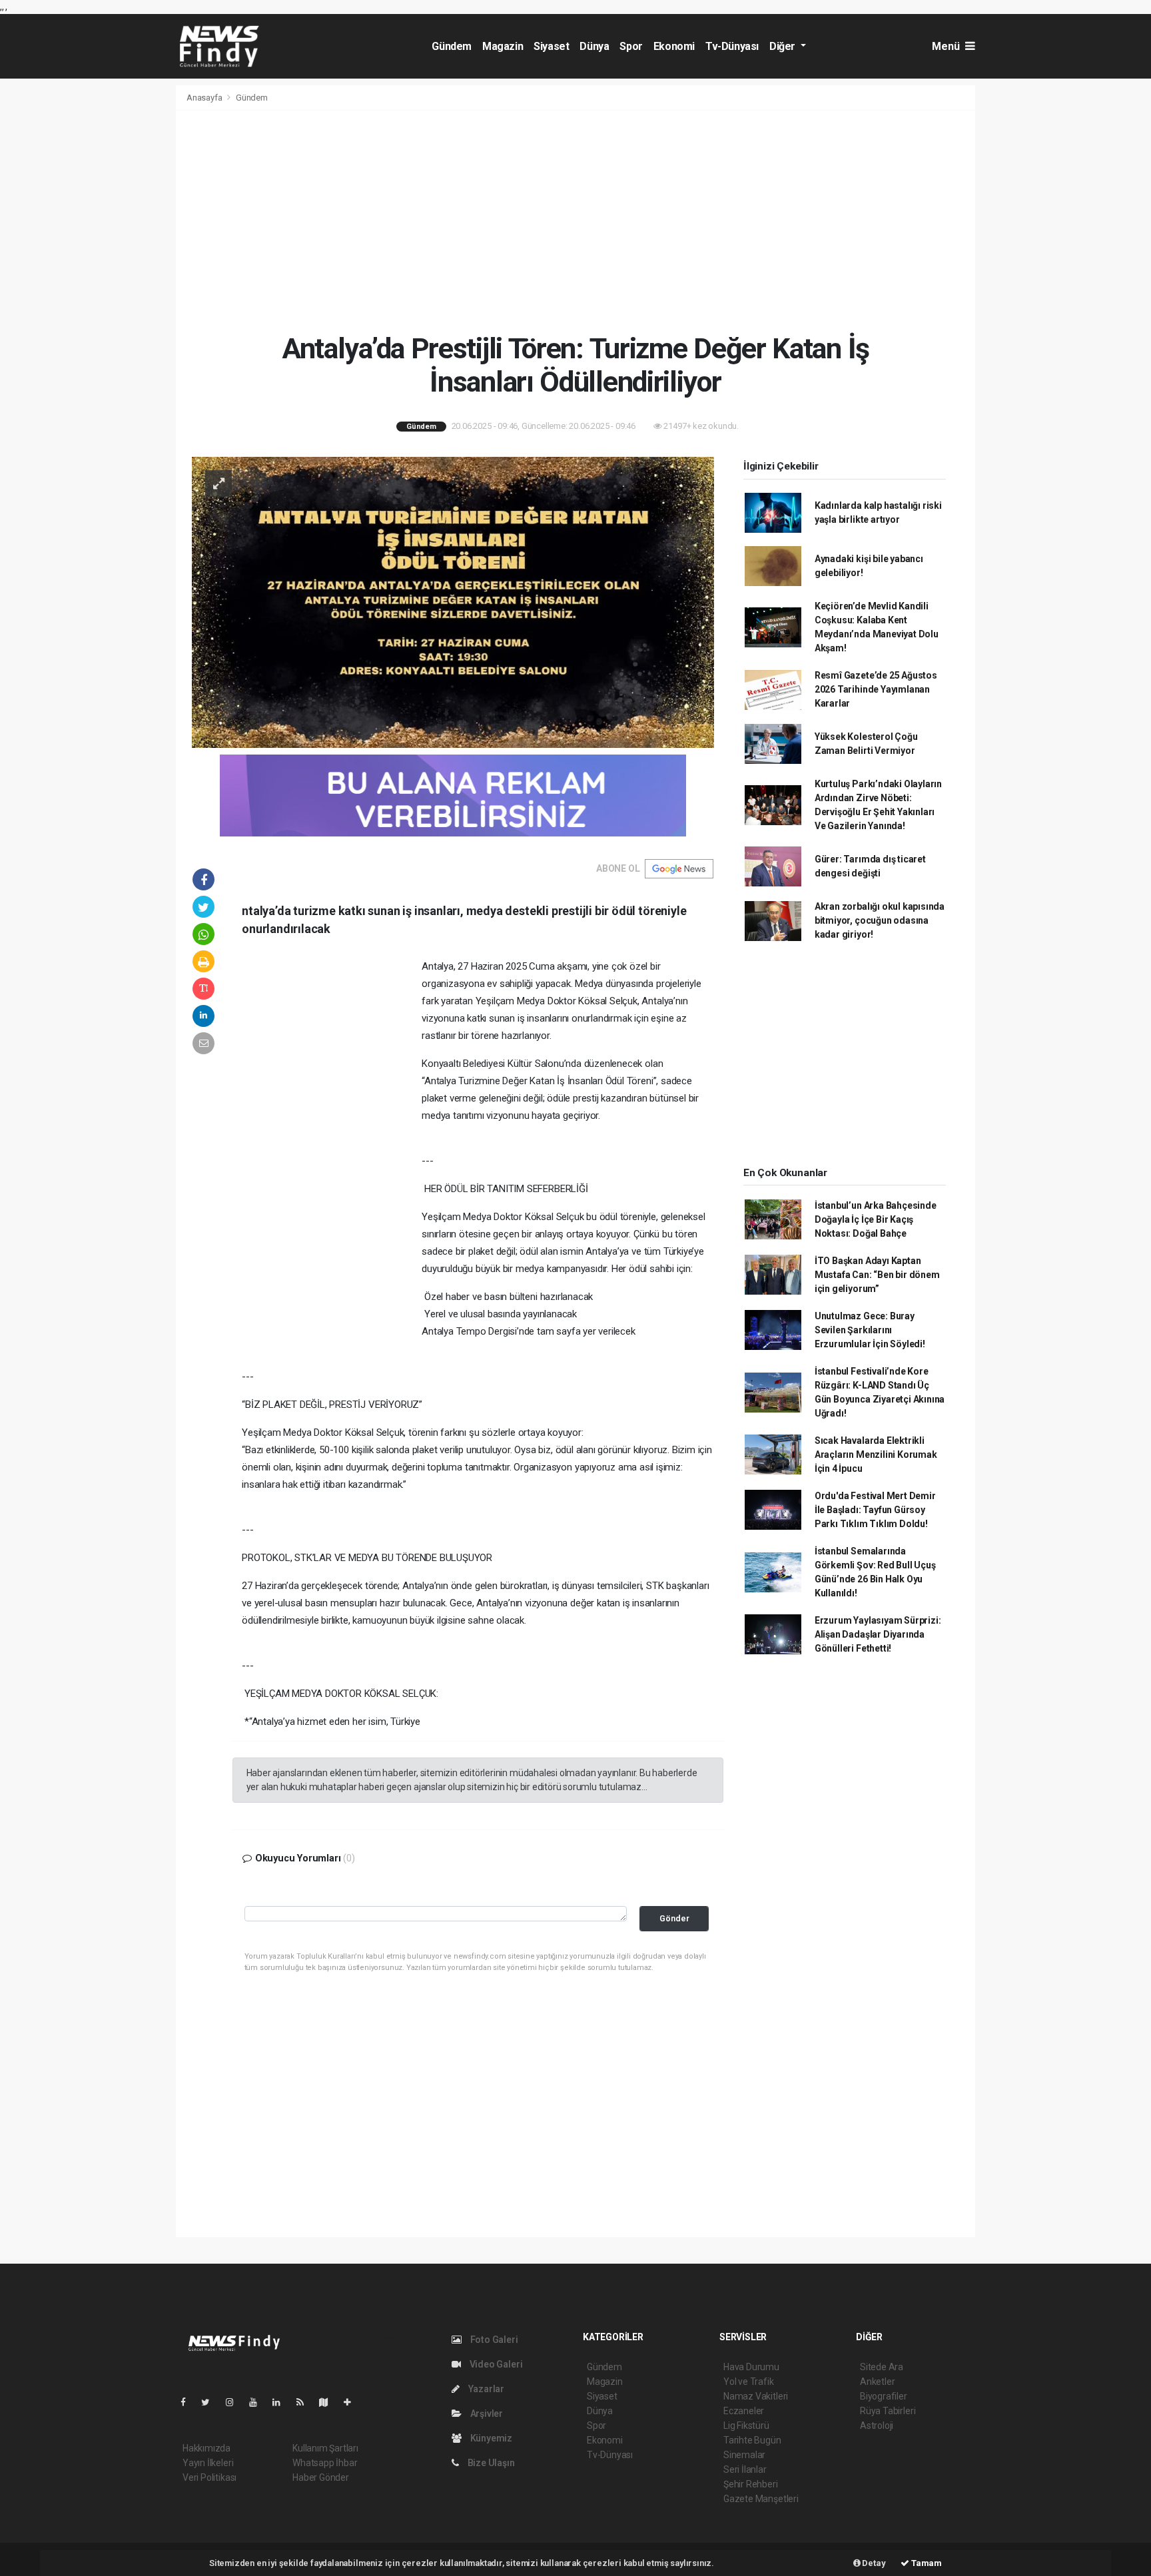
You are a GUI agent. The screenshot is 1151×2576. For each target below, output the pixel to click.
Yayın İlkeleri (208, 2463)
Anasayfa (205, 98)
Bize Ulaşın (490, 2463)
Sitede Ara (882, 2367)
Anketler (877, 2382)
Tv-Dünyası (732, 46)
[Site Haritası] (329, 2402)
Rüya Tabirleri (888, 2411)
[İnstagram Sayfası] (235, 2402)
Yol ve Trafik (749, 2382)
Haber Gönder (321, 2477)
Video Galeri (495, 2364)
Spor (631, 46)
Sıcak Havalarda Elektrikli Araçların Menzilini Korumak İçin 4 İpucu (876, 1454)
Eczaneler (744, 2411)
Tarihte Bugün (752, 2440)
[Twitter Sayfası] (211, 2402)
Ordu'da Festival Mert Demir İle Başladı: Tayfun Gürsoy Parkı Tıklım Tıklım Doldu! (875, 1510)
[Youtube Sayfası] (258, 2402)
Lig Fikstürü (746, 2425)
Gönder (674, 1918)
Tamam (926, 2563)
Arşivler (486, 2414)
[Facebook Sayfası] (189, 2402)
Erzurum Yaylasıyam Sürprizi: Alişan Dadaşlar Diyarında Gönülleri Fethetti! (878, 1634)
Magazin (503, 46)
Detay (873, 2563)
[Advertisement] (575, 221)
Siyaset (551, 46)
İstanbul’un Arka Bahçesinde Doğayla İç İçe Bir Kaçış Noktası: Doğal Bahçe (876, 1219)
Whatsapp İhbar (325, 2463)
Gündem (452, 46)
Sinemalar (744, 2455)
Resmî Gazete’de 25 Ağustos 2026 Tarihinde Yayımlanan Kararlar (876, 689)
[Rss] (305, 2402)
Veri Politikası (209, 2477)
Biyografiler (884, 2396)
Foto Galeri (493, 2340)
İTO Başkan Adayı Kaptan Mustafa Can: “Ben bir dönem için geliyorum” (877, 1275)
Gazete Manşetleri (761, 2499)
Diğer (784, 46)
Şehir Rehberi (751, 2484)
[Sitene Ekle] (353, 2402)
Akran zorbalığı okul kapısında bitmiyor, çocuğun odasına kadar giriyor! (880, 920)
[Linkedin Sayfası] (282, 2402)
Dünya (594, 46)
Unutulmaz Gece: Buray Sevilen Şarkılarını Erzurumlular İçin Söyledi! (870, 1330)
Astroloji (877, 2425)
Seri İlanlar (745, 2469)
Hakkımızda (206, 2448)
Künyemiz (490, 2438)
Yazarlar (485, 2389)
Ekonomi (674, 46)
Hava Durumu (751, 2367)
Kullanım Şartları (325, 2448)
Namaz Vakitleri (756, 2396)
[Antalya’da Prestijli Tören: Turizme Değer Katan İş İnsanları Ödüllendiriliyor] (453, 601)
